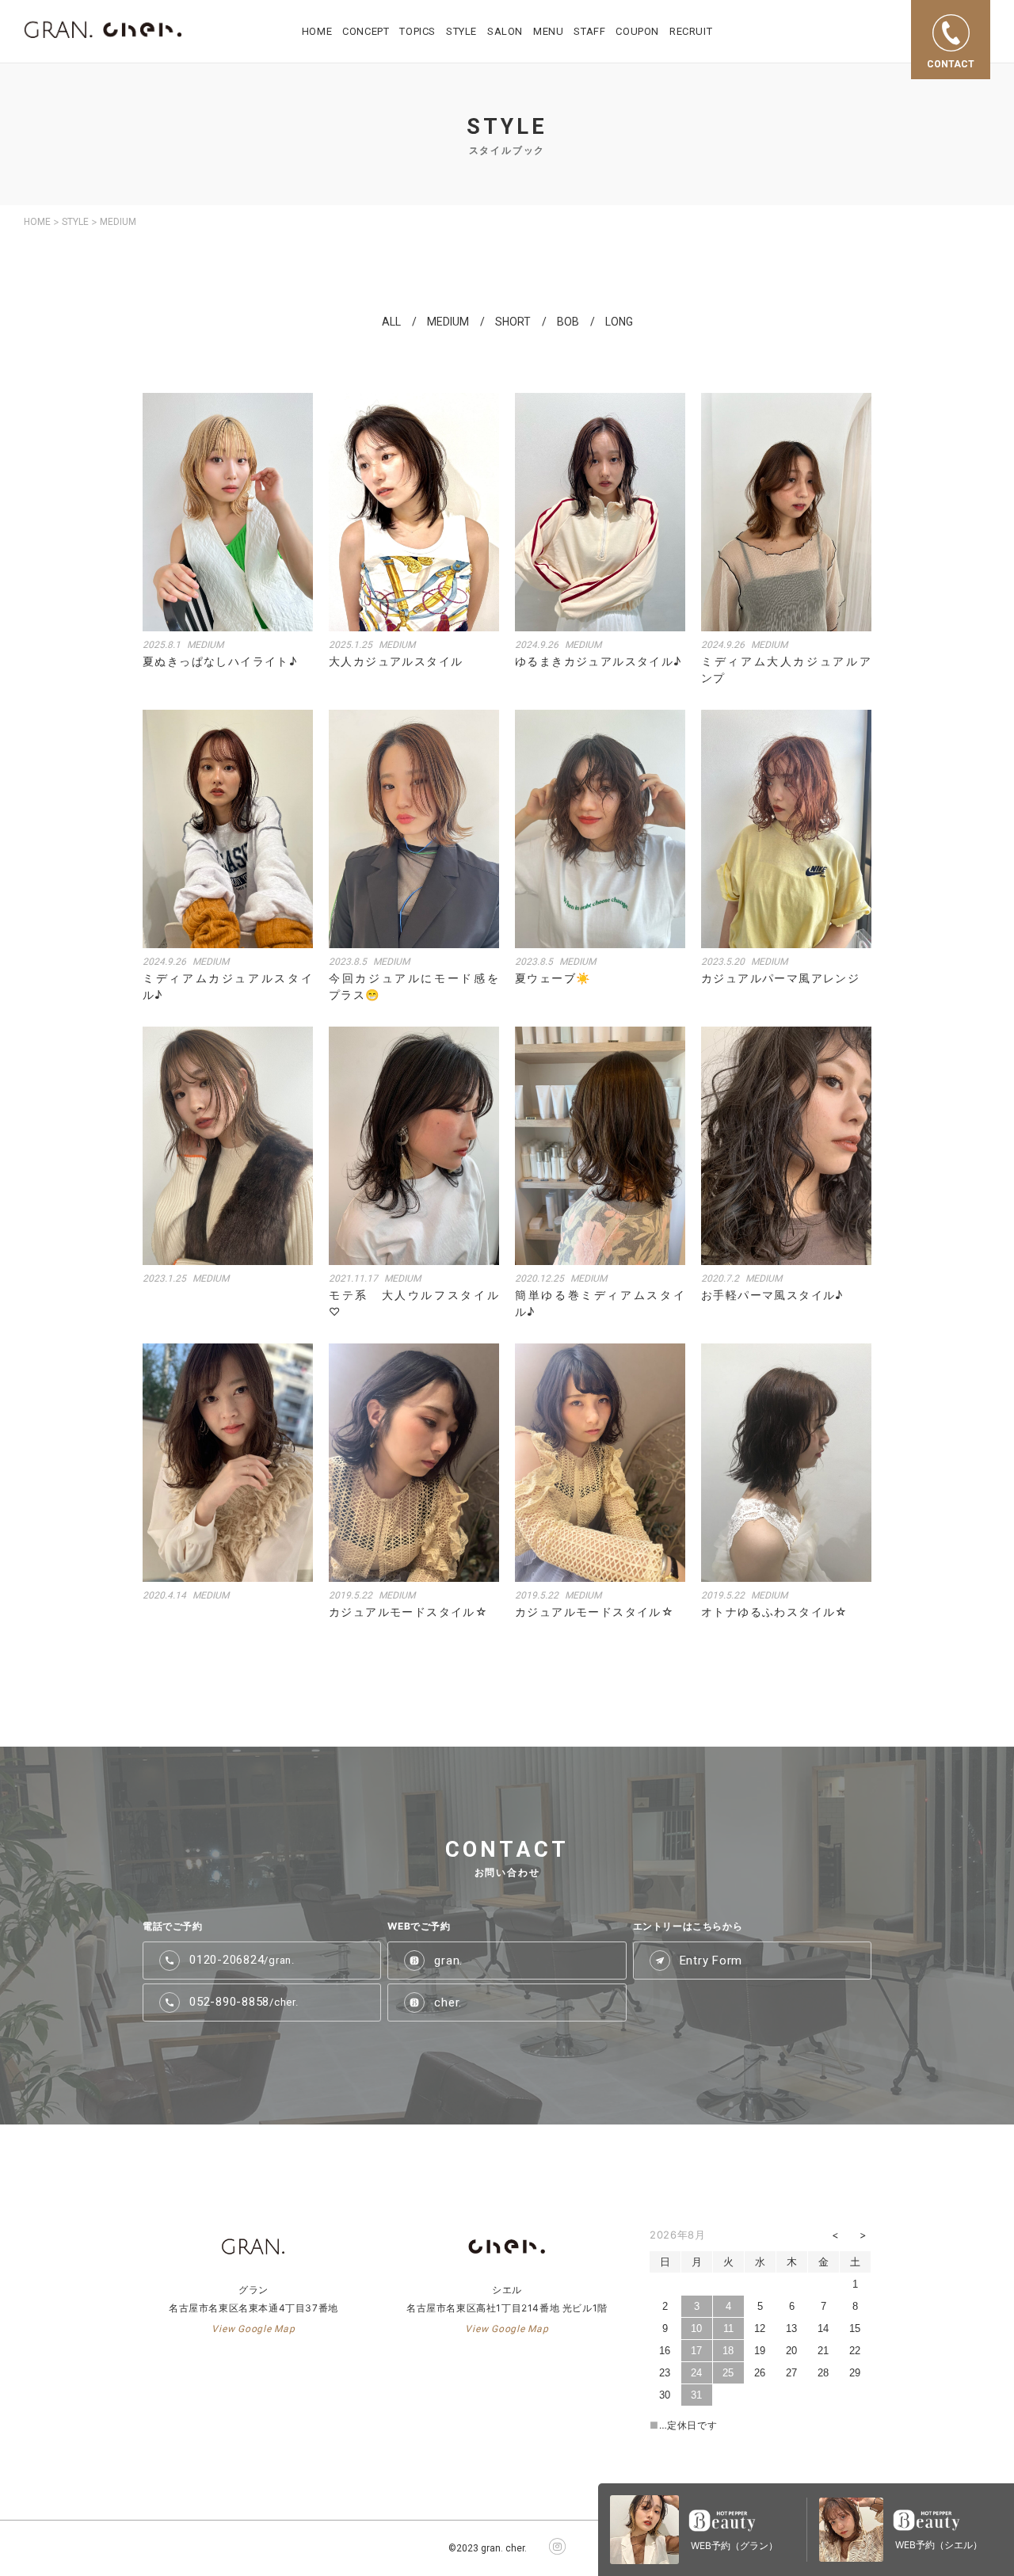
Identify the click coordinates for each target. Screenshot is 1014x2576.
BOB (568, 322)
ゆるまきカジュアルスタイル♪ (598, 661)
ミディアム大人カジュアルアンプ (786, 669)
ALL (391, 322)
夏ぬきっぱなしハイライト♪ (220, 661)
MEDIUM (448, 322)
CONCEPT (366, 31)
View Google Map (253, 2329)
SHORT (513, 322)
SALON (505, 31)
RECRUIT (691, 31)
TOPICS (417, 31)
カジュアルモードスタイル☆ (408, 1612)
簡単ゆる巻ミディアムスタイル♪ (600, 1303)
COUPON (637, 31)
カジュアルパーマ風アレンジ (780, 978)
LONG (619, 322)
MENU (548, 31)
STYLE (461, 31)
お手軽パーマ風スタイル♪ (772, 1295)
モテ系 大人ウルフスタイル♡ (414, 1303)
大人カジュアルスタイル (396, 661)
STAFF (589, 31)
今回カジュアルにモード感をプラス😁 (414, 986)
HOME (317, 31)
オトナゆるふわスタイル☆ (775, 1612)
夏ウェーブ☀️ (553, 978)
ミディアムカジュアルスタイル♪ (228, 986)
